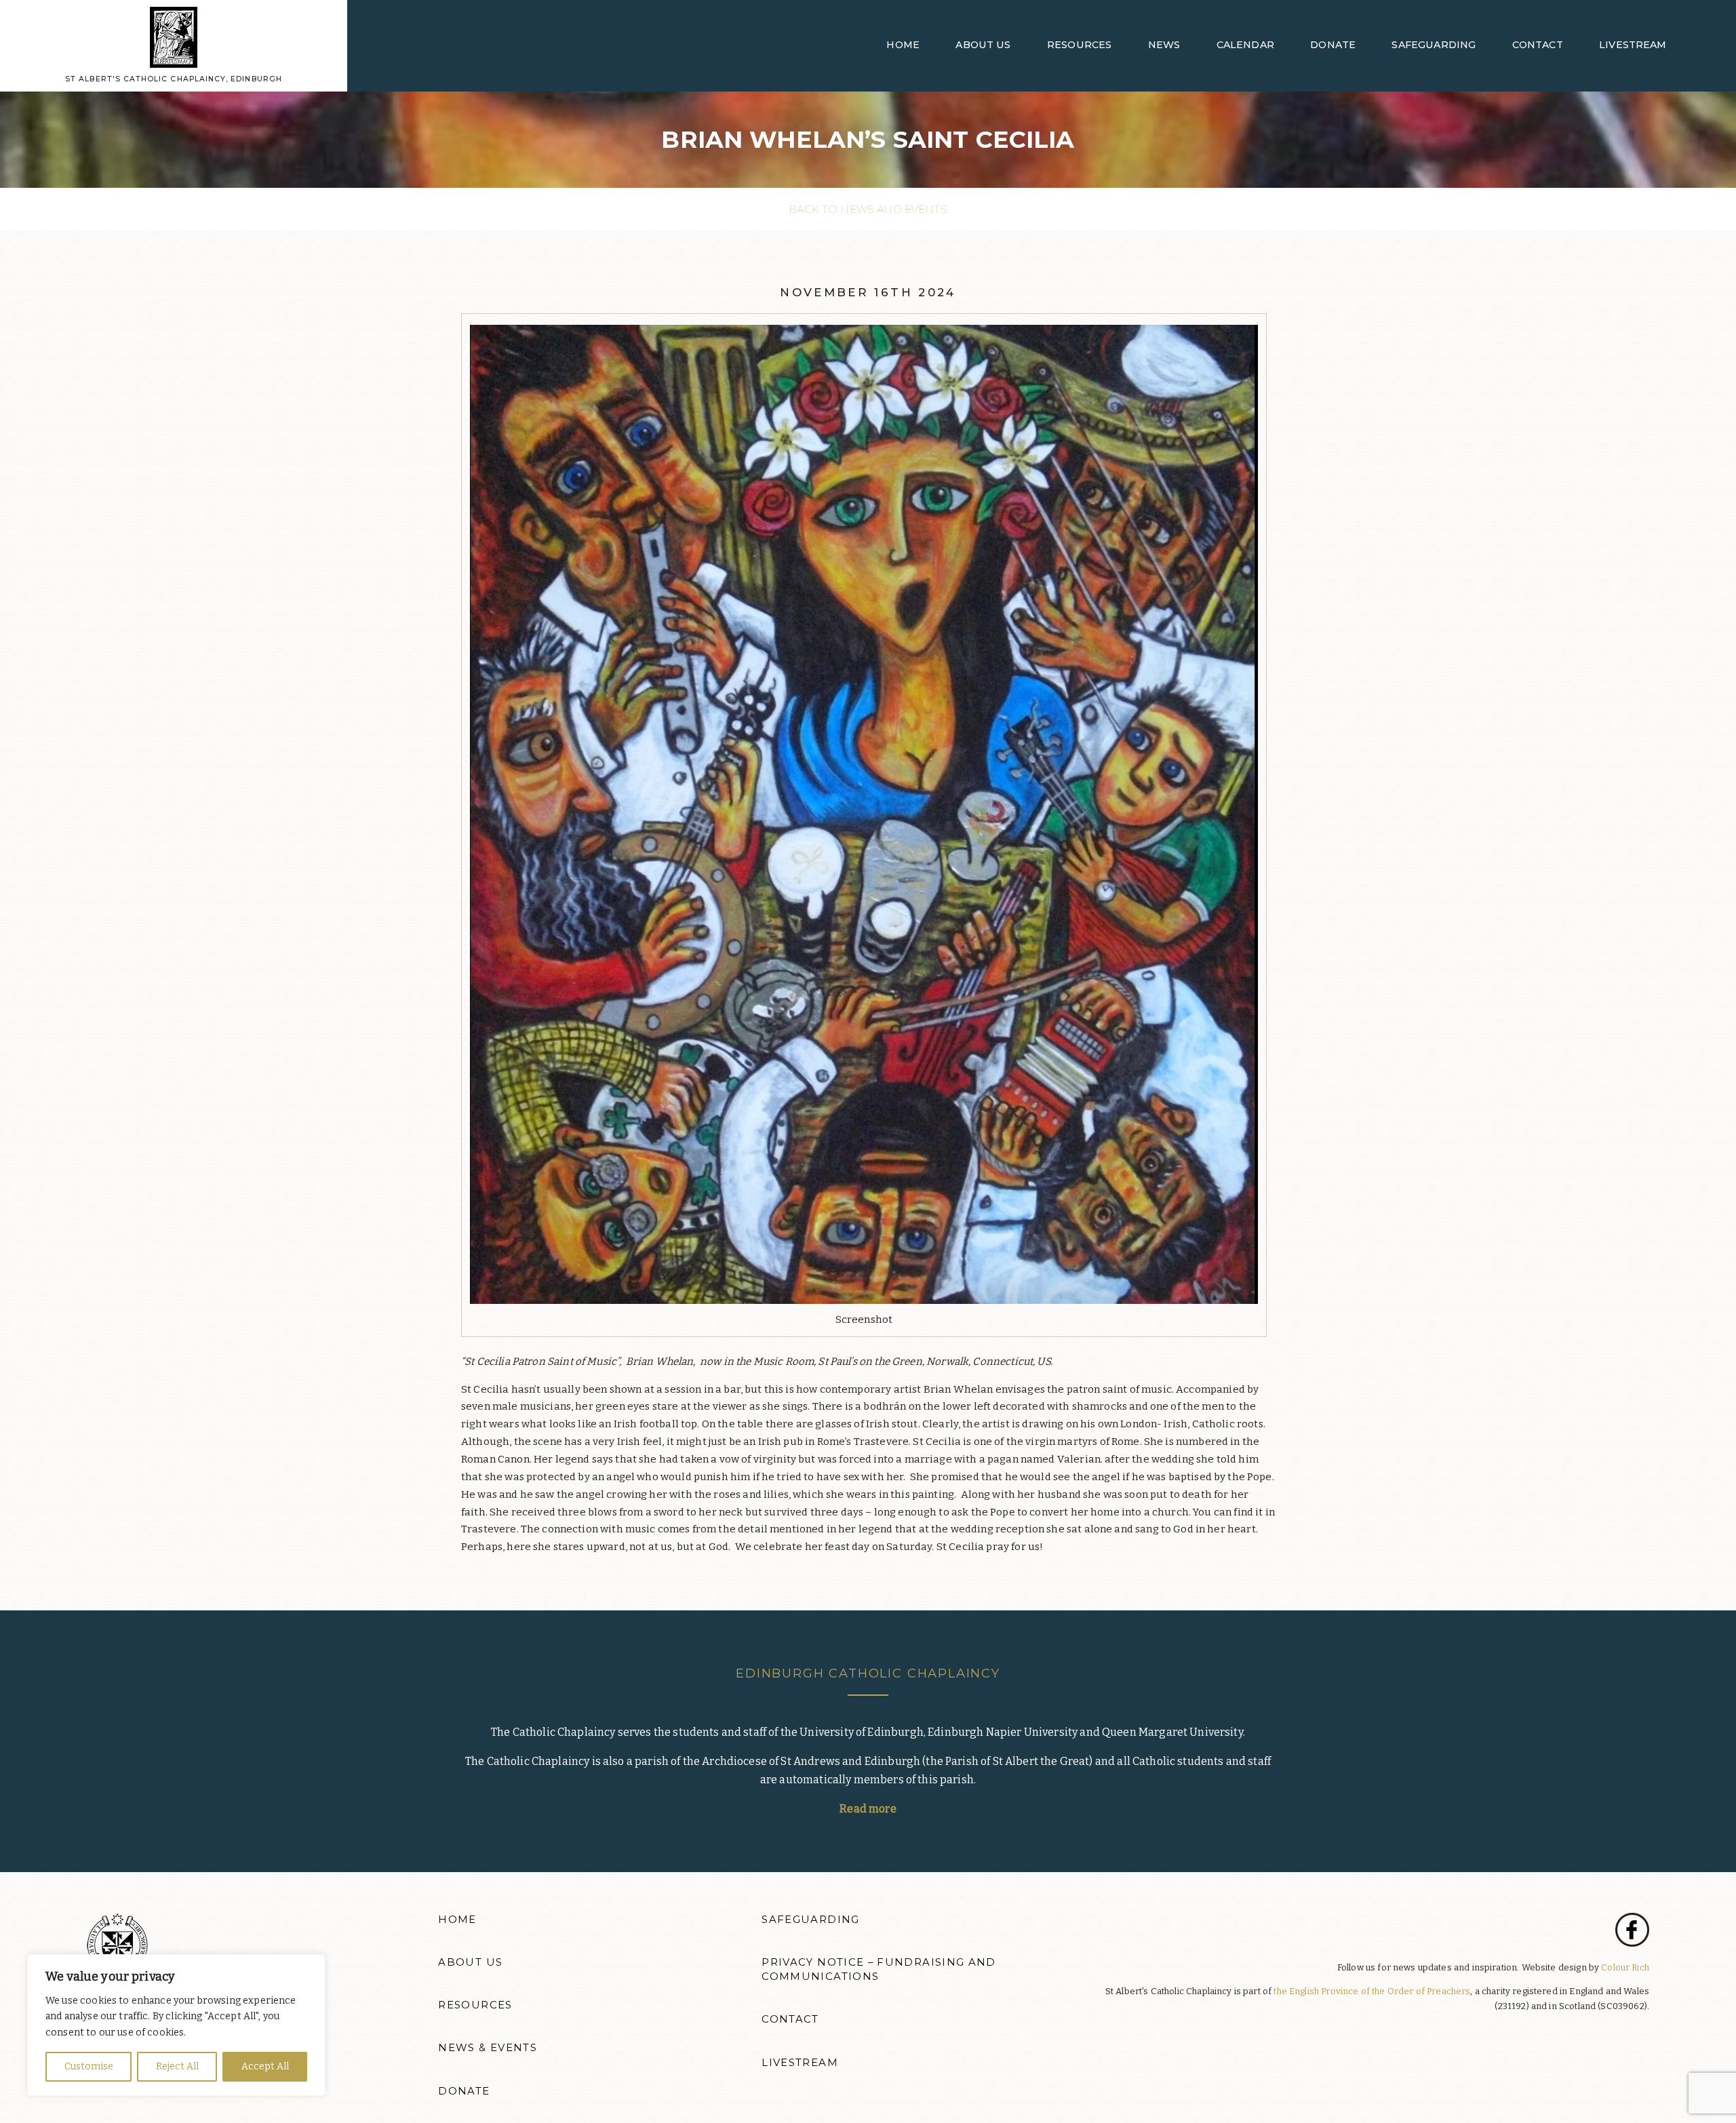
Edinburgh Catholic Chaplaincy (868, 1673)
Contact (1538, 45)
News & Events (488, 2048)
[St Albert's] (174, 37)
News (1164, 45)
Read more (868, 1809)
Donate (1333, 45)
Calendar (1245, 45)
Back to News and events (868, 209)
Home (903, 45)
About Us (983, 45)
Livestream (1633, 45)
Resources (1079, 45)
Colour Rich (1625, 1967)
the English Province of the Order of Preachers (1372, 1991)
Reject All (177, 2066)
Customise (89, 2066)
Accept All (265, 2066)
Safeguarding (1434, 45)
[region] (176, 2025)
